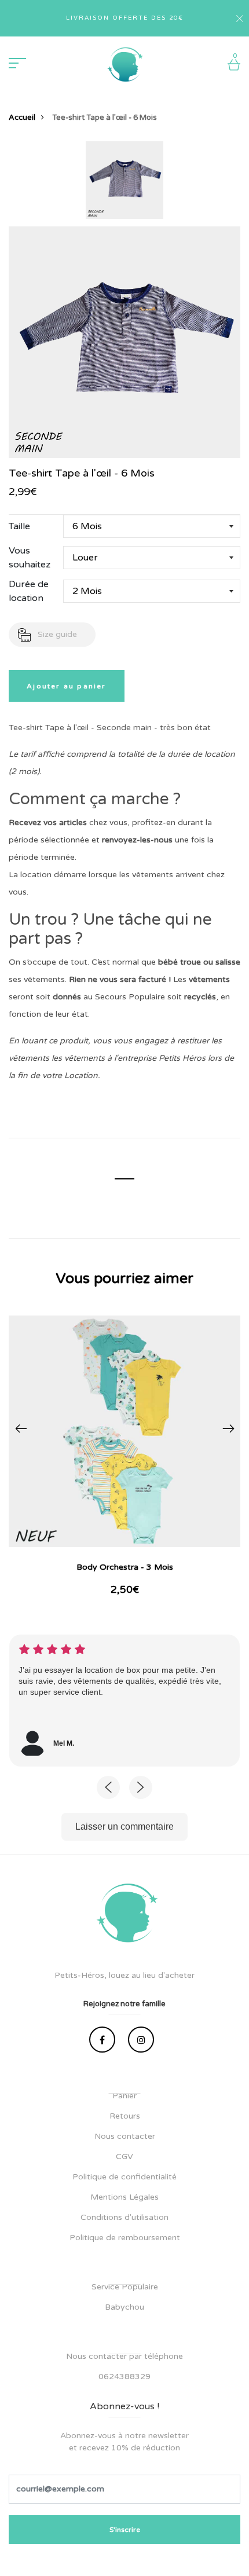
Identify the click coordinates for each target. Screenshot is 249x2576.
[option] (124, 184)
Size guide (57, 634)
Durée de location (29, 591)
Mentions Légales (124, 2197)
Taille (19, 526)
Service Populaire (125, 2287)
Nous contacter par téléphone (124, 2356)
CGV (124, 2157)
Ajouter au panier (66, 686)
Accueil (22, 118)
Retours (125, 2116)
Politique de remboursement (125, 2238)
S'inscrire (125, 2530)
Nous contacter (125, 2136)
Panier (124, 2096)
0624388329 (124, 2377)
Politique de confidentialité (124, 2177)
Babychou (124, 2307)
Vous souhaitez (30, 558)
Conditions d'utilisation (124, 2217)
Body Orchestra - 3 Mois (125, 1567)
